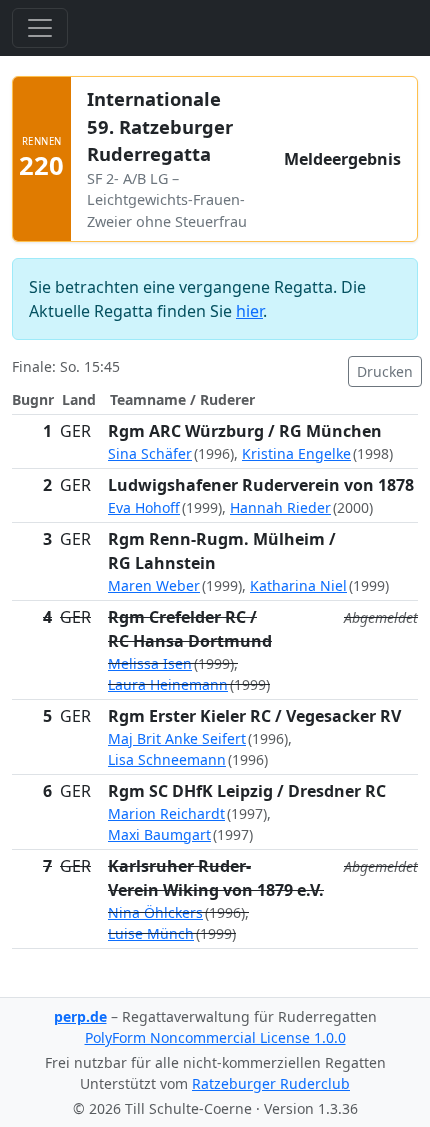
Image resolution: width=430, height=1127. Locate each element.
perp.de (80, 1016)
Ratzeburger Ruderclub (271, 1083)
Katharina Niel (298, 585)
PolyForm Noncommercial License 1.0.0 (215, 1037)
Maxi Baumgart (159, 834)
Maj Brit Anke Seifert (177, 738)
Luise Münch (151, 933)
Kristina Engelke (296, 453)
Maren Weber (154, 585)
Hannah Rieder (280, 507)
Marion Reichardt (166, 813)
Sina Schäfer (150, 453)
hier (249, 311)
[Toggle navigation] (40, 28)
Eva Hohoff (144, 507)
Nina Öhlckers (155, 912)
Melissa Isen (150, 663)
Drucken (385, 371)
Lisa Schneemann (167, 759)
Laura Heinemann (168, 684)
